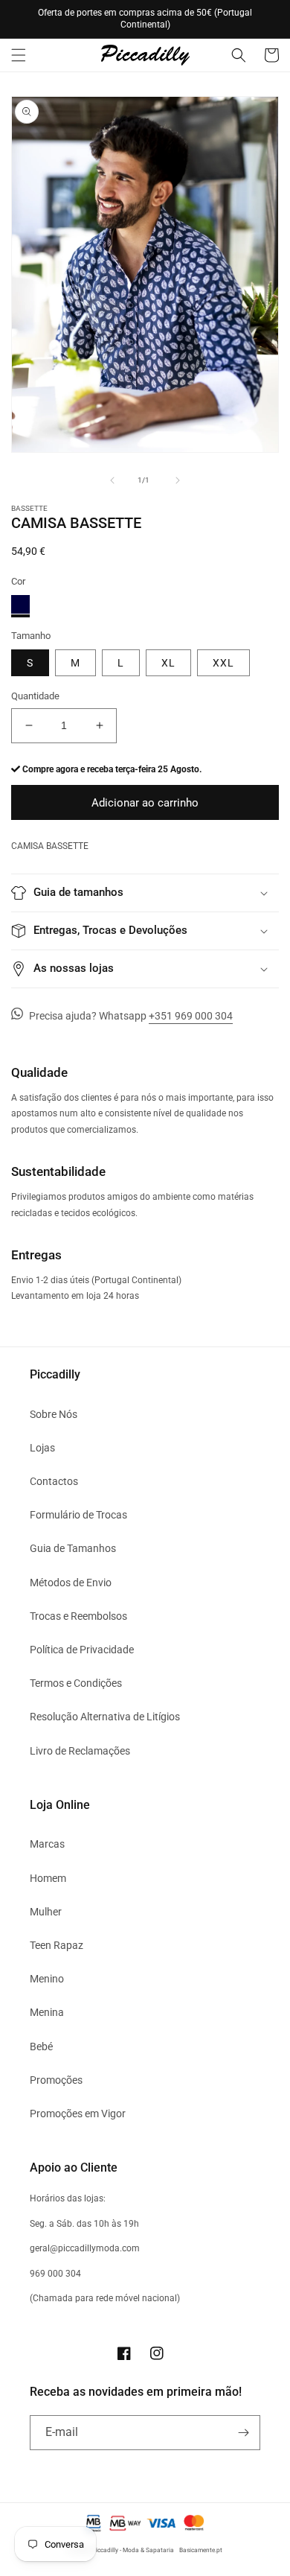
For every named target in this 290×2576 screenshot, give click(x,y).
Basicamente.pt (201, 2550)
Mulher (46, 1912)
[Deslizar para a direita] (178, 480)
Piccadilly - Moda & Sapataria (133, 2550)
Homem (48, 1878)
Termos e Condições (76, 1683)
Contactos (54, 1481)
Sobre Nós (54, 1414)
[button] (19, 55)
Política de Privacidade (82, 1650)
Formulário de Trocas (78, 1515)
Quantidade (35, 696)
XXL (223, 663)
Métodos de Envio (71, 1583)
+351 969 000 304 (191, 1016)
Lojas (42, 1448)
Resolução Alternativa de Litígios (105, 1717)
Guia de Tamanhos (73, 1548)
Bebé (41, 2047)
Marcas (47, 1844)
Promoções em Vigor (78, 2114)
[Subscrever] (243, 2433)
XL (168, 663)
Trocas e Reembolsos (78, 1616)
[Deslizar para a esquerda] (112, 480)
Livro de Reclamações (80, 1751)
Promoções (56, 2080)
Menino (47, 1979)
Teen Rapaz (57, 1945)
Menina (47, 2012)
